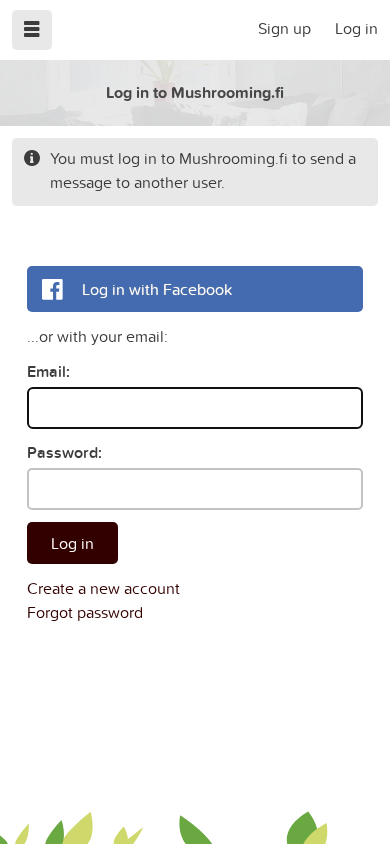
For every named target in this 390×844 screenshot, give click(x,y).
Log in (356, 28)
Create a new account (103, 588)
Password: (64, 452)
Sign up (284, 28)
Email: (48, 371)
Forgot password (85, 612)
